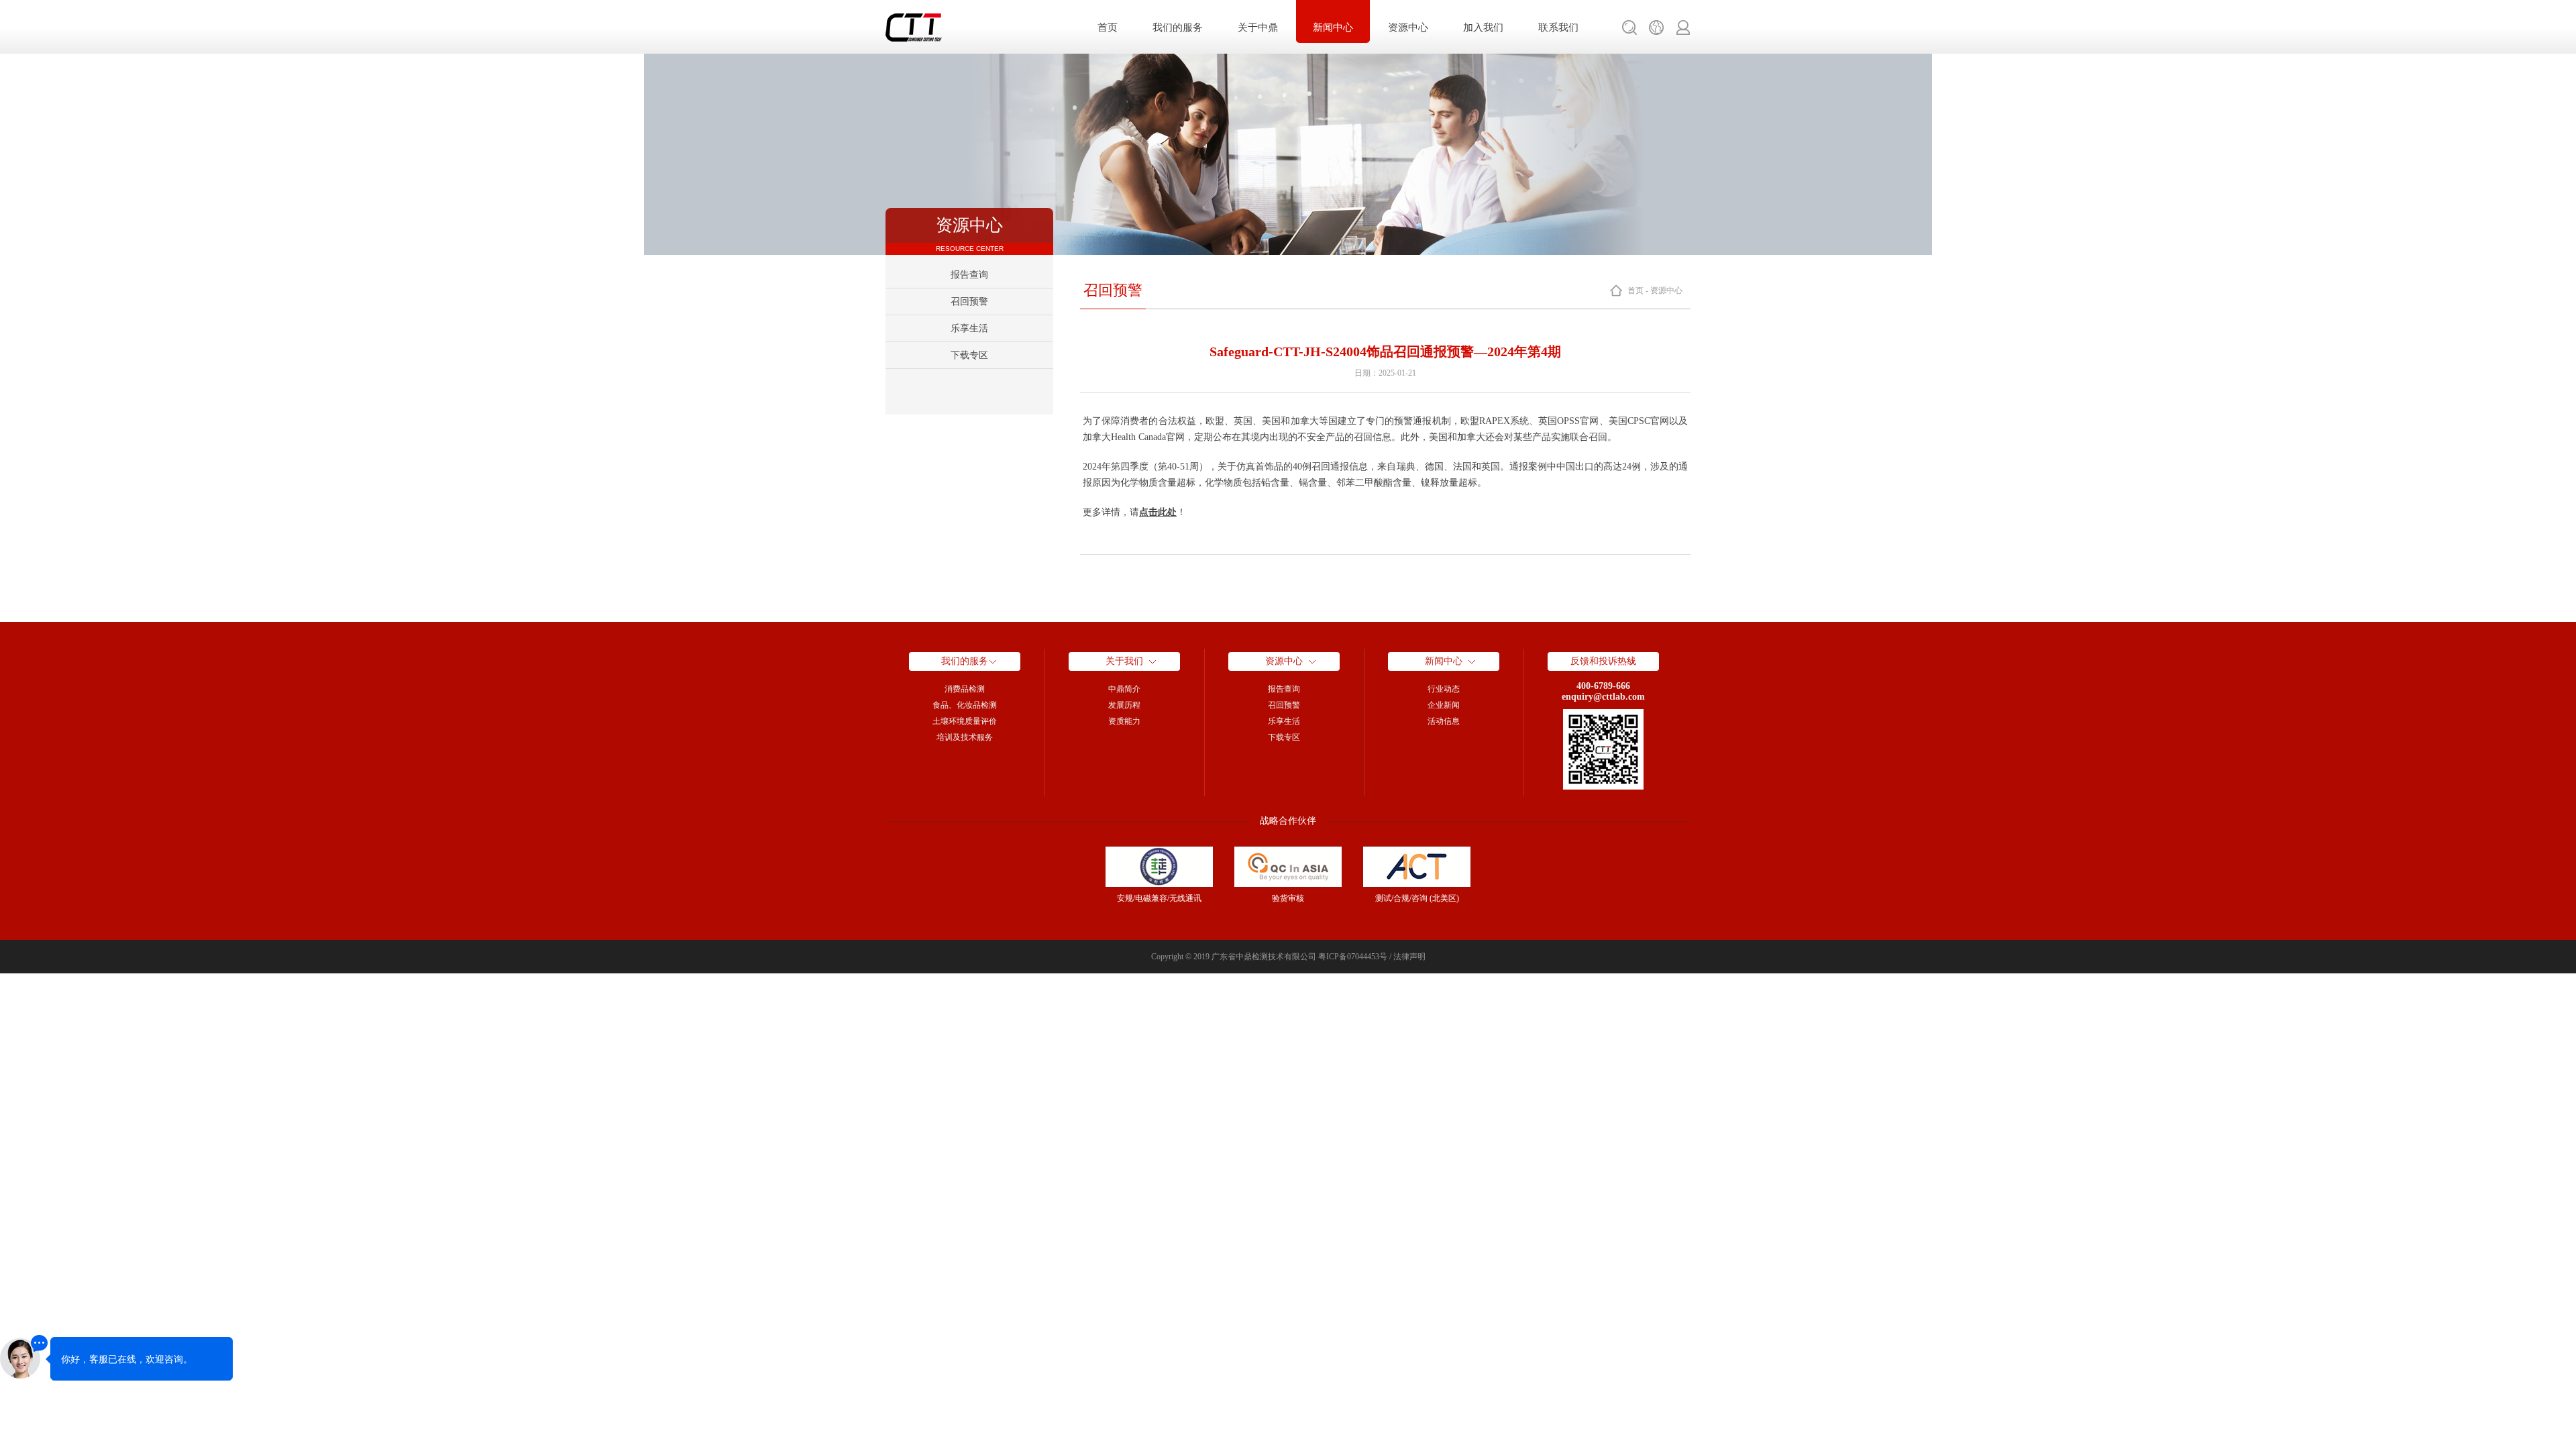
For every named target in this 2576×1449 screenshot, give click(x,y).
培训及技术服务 (965, 737)
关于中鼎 (1258, 28)
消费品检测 (965, 689)
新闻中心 (1333, 28)
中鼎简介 (1124, 689)
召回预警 (969, 302)
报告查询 (969, 275)
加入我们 (1483, 28)
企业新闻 (1444, 705)
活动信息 (1444, 721)
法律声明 (1409, 957)
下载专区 (969, 355)
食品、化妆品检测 (965, 705)
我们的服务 (1178, 28)
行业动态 (1444, 689)
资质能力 (1124, 721)
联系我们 (1558, 28)
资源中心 (1408, 28)
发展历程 (1124, 705)
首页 (1108, 28)
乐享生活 (969, 328)
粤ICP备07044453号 (1353, 957)
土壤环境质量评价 (965, 721)
